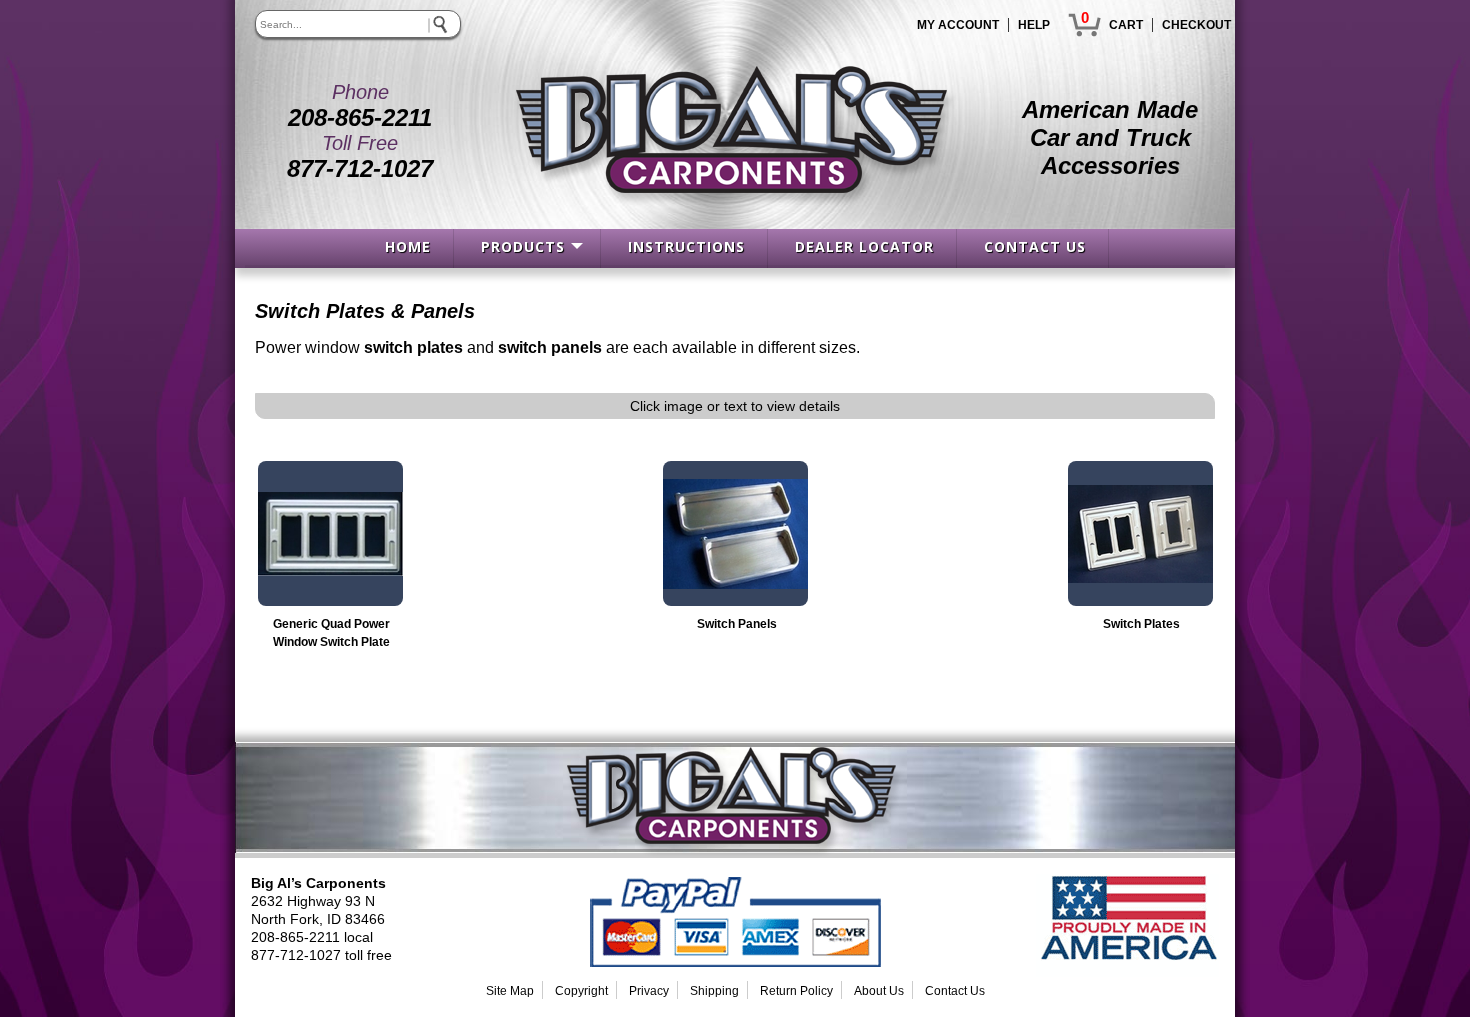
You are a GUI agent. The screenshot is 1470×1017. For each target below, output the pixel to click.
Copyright (581, 991)
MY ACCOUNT (958, 25)
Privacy (649, 991)
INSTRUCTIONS (686, 246)
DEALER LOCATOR (864, 246)
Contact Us (955, 991)
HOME (408, 246)
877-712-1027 (360, 168)
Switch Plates (1141, 624)
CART (1126, 25)
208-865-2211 (360, 117)
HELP (1034, 25)
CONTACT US (1035, 246)
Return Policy (796, 991)
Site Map (510, 991)
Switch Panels (737, 624)
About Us (879, 991)
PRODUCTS (523, 246)
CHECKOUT (1196, 25)
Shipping (714, 991)
